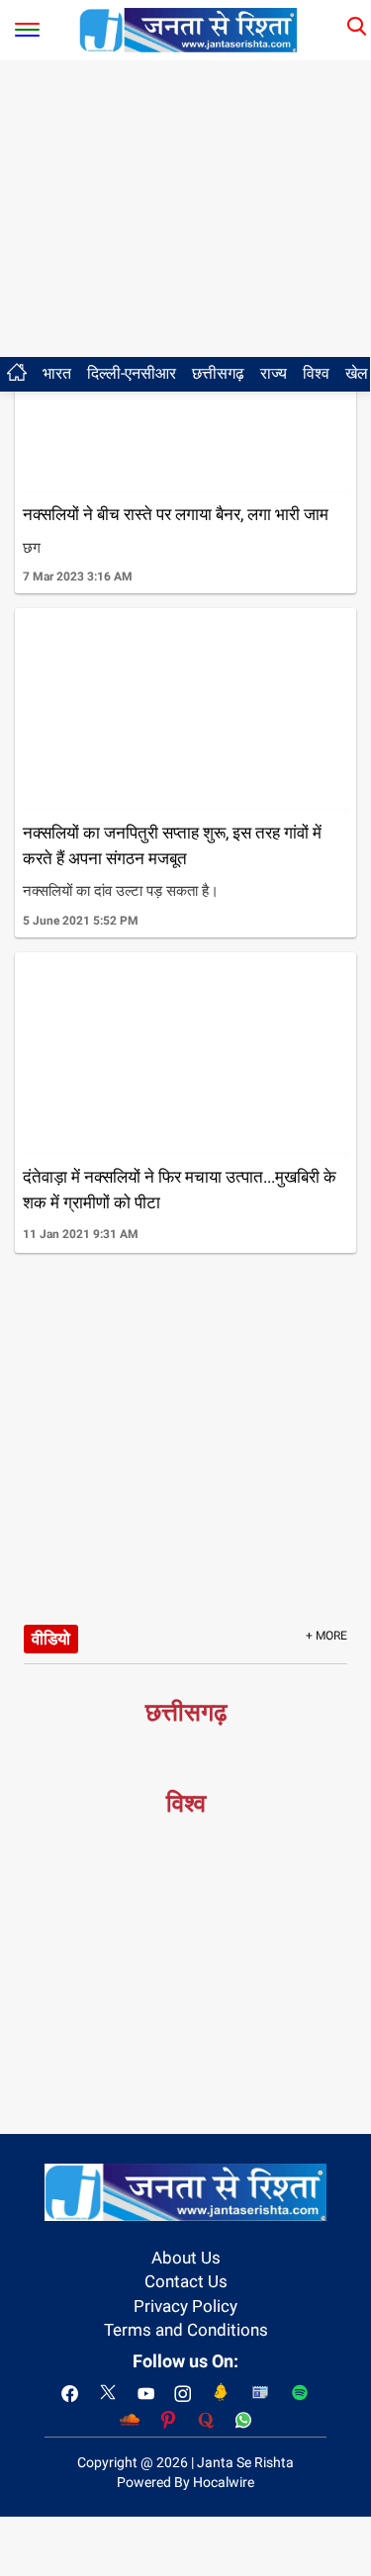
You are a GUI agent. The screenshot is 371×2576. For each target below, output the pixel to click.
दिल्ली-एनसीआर (132, 373)
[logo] (188, 29)
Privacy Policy (185, 2306)
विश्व (316, 373)
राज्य (274, 373)
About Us (186, 2258)
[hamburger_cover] (27, 25)
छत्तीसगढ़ (218, 373)
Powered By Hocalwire (185, 2482)
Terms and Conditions (186, 2330)
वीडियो (51, 1639)
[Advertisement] (185, 209)
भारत (57, 373)
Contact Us (186, 2281)
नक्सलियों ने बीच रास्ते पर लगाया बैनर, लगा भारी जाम (176, 514)
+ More (326, 1636)
